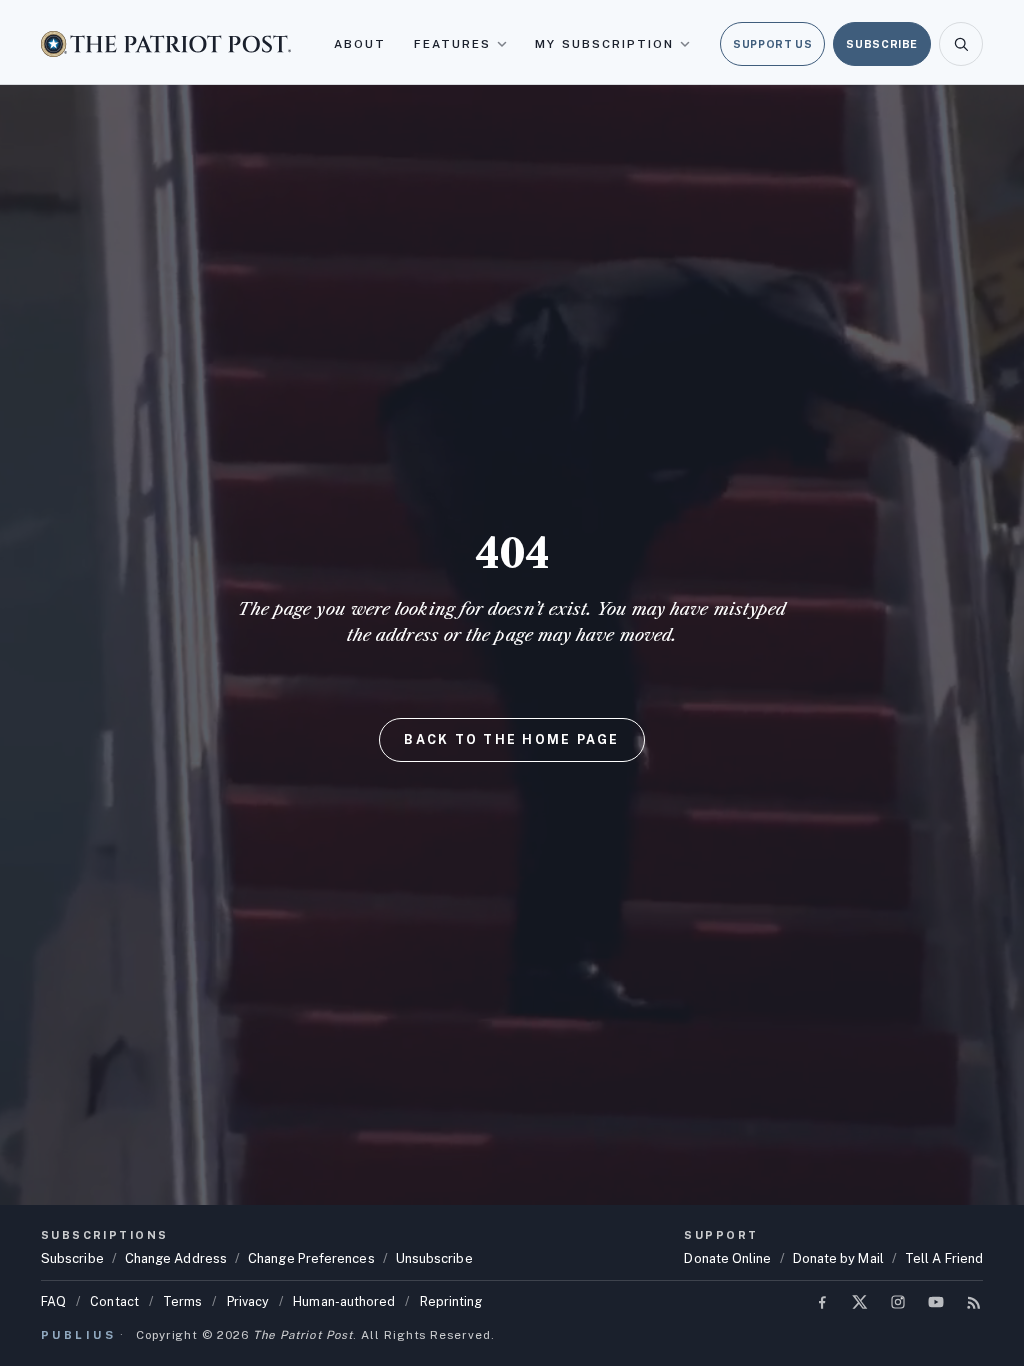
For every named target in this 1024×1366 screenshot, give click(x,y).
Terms (182, 1301)
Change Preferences (311, 1258)
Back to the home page (511, 739)
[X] (860, 1302)
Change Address (176, 1258)
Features (453, 44)
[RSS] (974, 1302)
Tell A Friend (944, 1258)
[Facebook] (822, 1302)
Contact (114, 1301)
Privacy (248, 1301)
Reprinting (451, 1301)
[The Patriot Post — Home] (166, 43)
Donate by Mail (838, 1258)
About (360, 44)
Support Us (772, 44)
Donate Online (727, 1258)
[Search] (961, 44)
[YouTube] (936, 1302)
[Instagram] (898, 1302)
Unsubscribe (434, 1258)
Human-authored (344, 1301)
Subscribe (882, 44)
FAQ (53, 1301)
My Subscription (604, 44)
